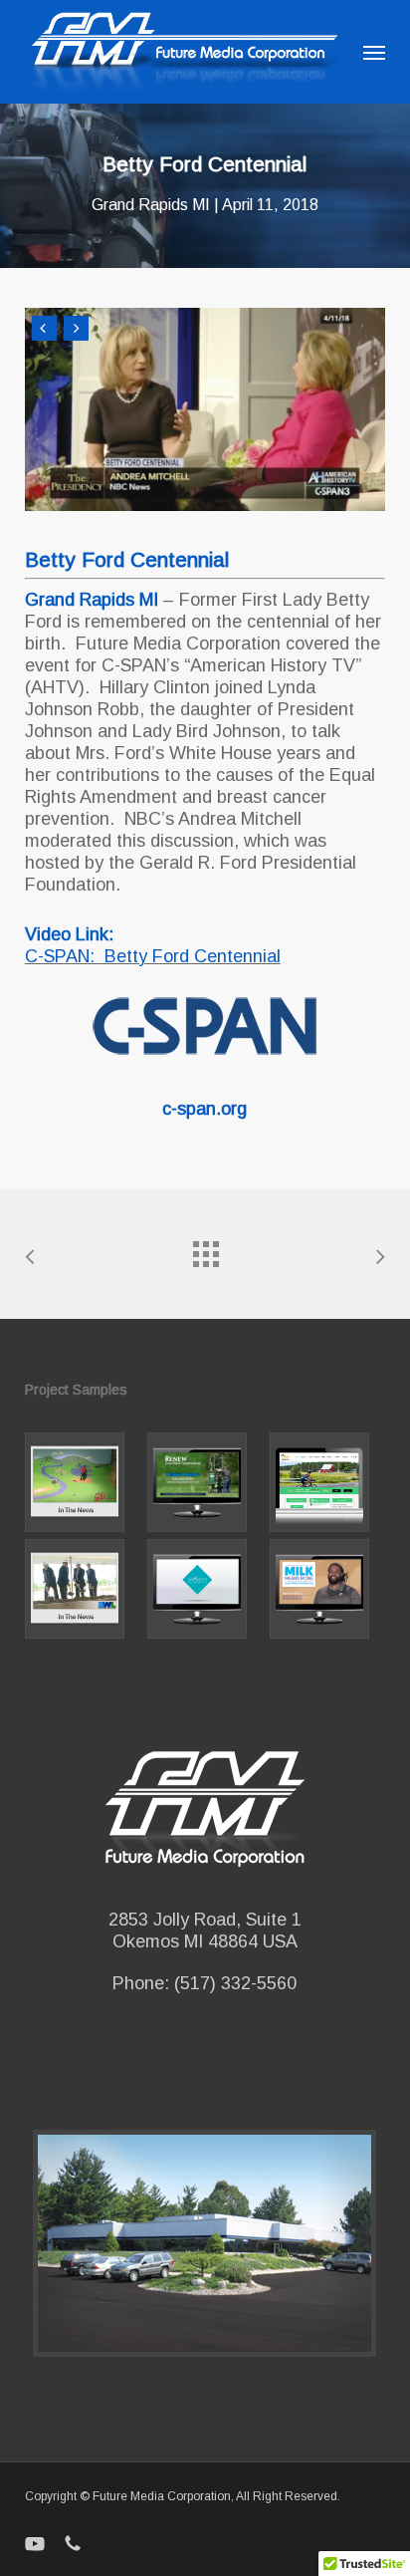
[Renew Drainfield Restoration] (205, 1482)
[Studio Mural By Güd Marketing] (83, 1482)
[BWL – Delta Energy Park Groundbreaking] (83, 1589)
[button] (374, 52)
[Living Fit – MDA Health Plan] (205, 1589)
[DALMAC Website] (327, 1482)
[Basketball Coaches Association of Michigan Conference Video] (327, 1589)
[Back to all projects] (205, 1249)
